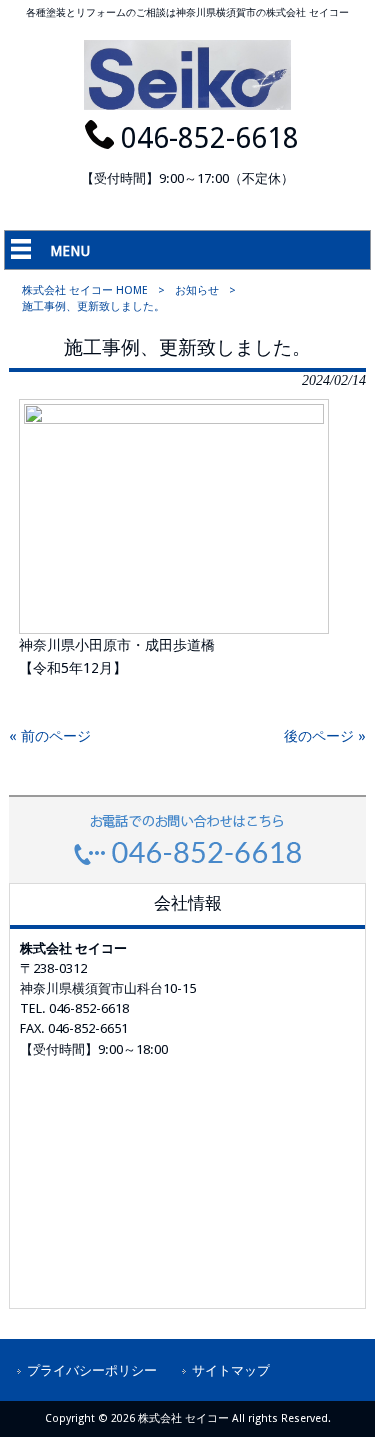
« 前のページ (50, 736)
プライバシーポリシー (92, 1370)
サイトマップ (231, 1370)
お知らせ (197, 290)
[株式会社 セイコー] (187, 105)
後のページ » (325, 736)
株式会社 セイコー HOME (85, 290)
